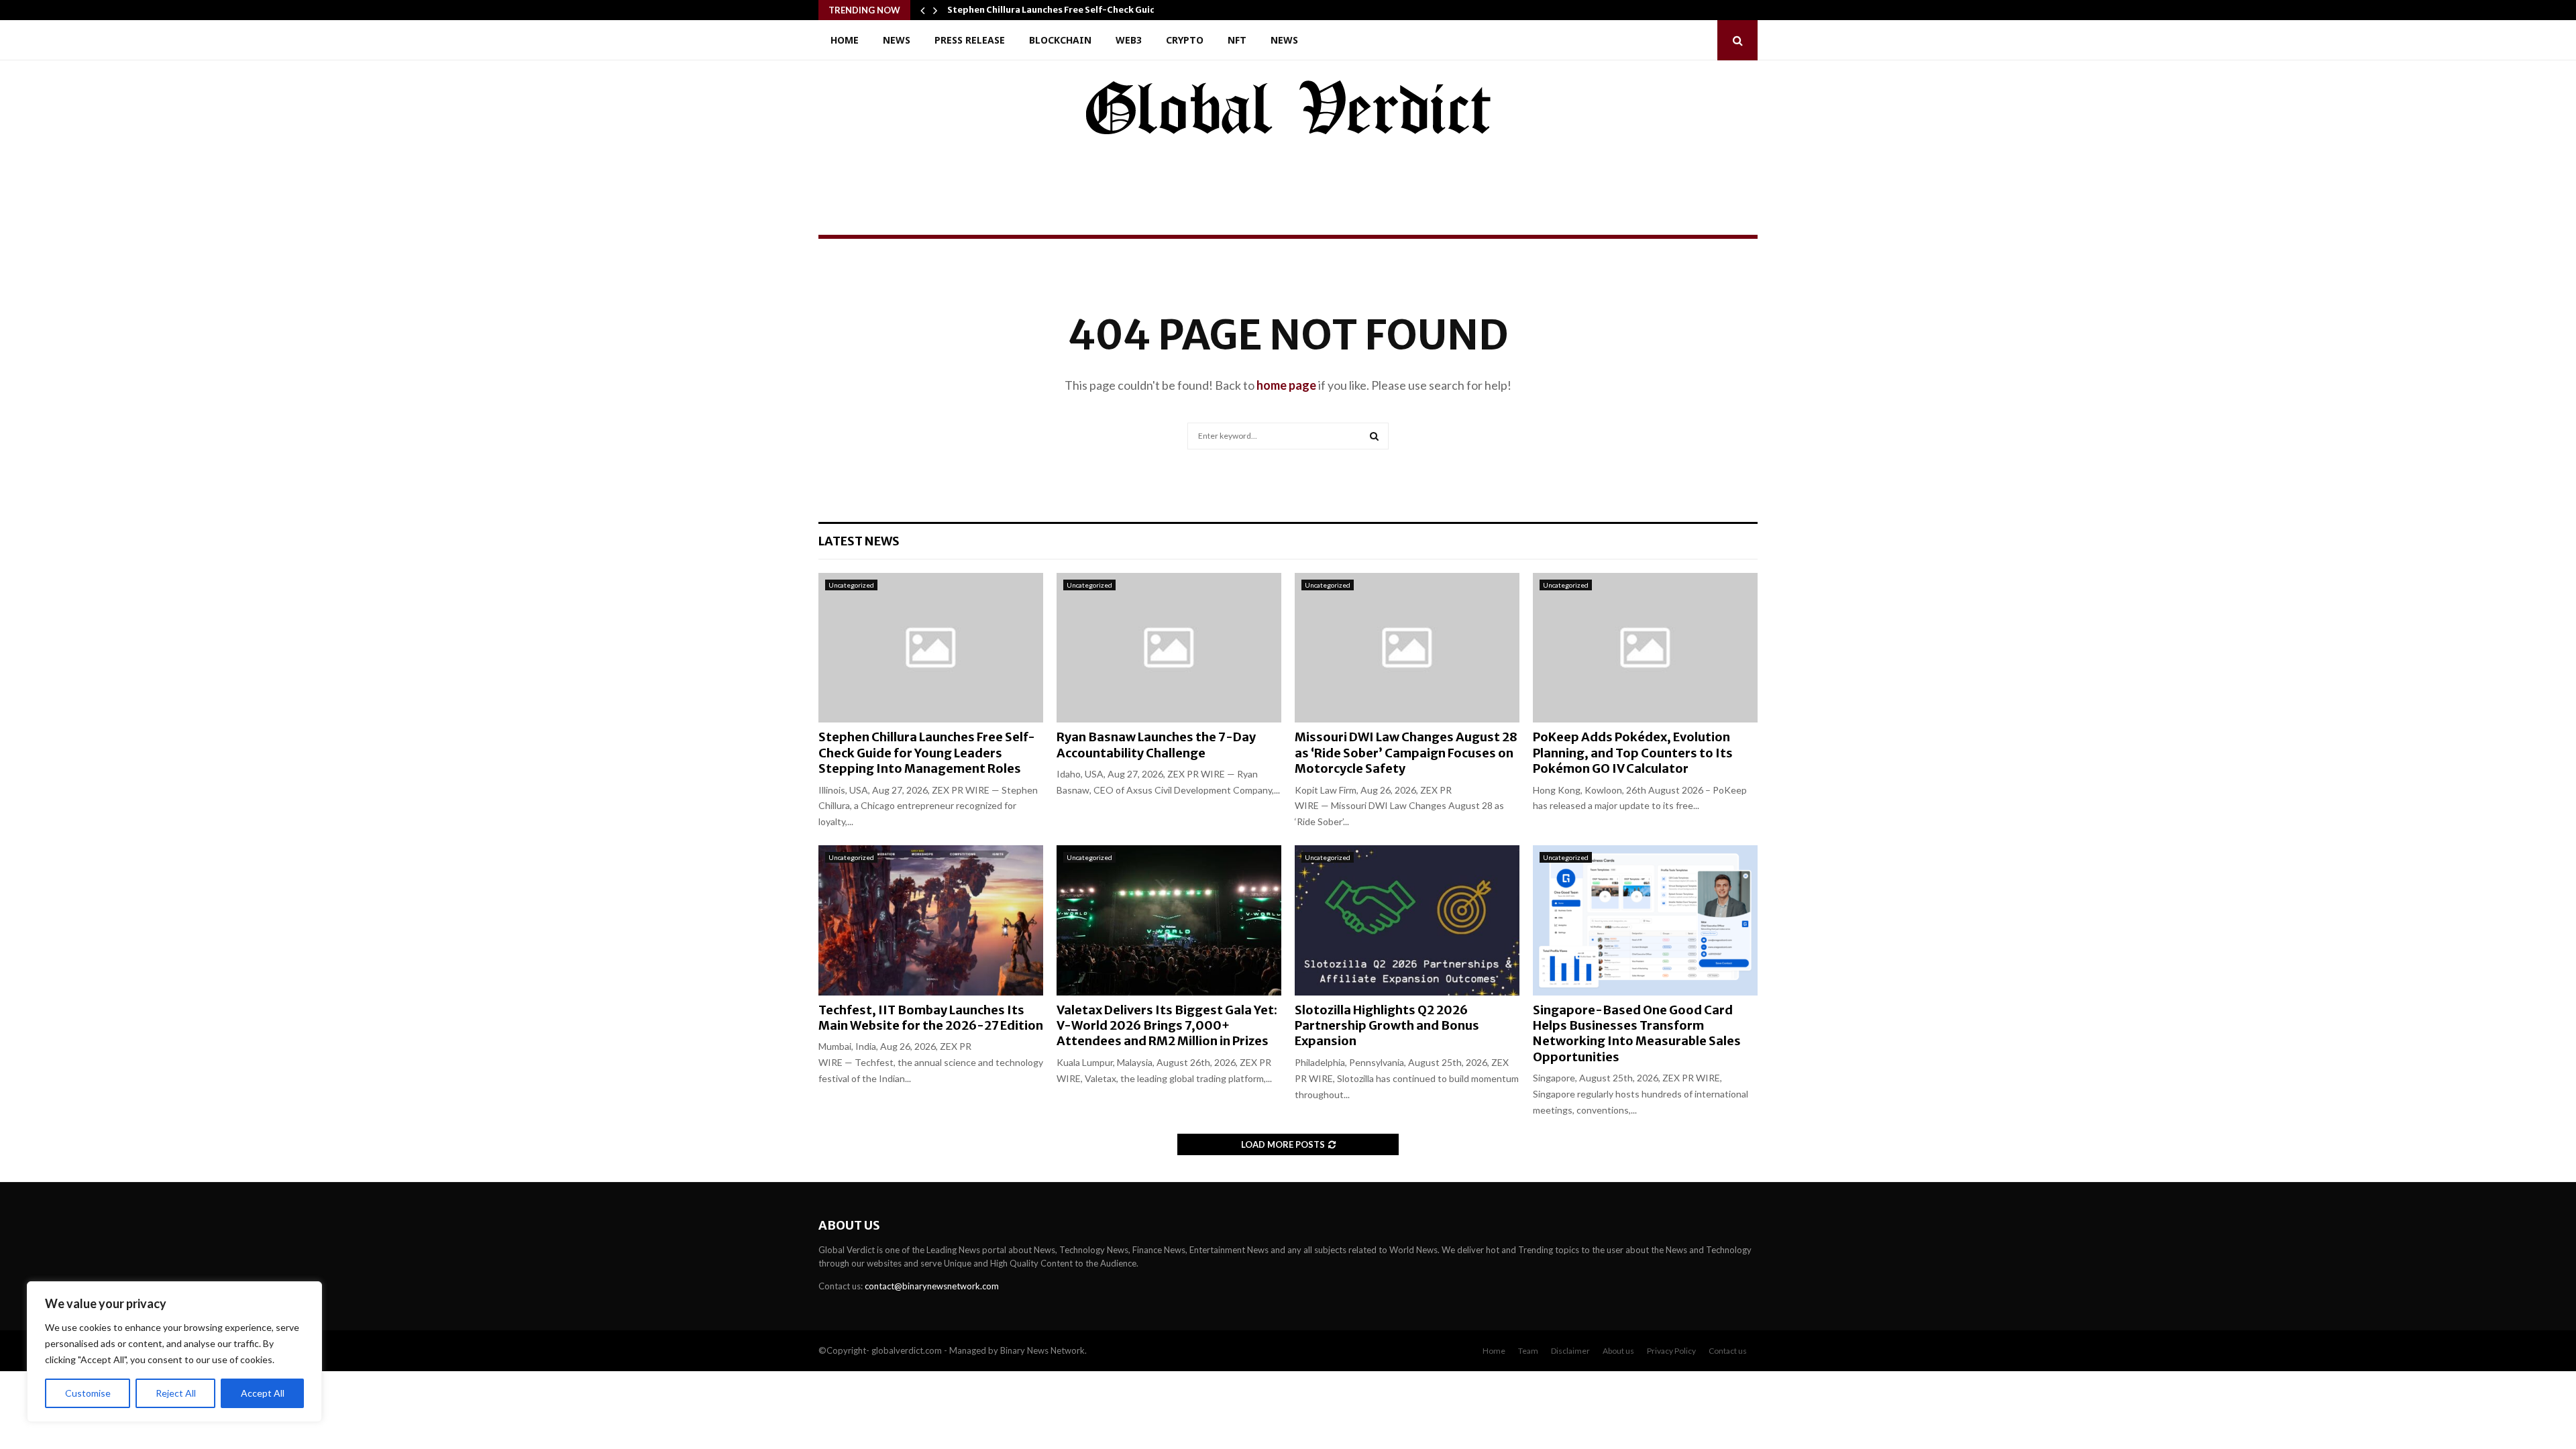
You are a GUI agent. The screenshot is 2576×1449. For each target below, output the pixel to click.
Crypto (1185, 40)
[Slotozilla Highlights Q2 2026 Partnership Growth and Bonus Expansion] (1407, 920)
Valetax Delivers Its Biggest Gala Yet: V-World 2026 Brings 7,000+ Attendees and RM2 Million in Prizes (1167, 1026)
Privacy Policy (1671, 1351)
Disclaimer (1570, 1351)
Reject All (176, 1393)
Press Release (970, 40)
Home (845, 40)
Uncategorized (851, 585)
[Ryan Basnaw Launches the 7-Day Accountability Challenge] (1169, 648)
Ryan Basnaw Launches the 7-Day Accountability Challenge (1156, 745)
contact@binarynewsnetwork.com (932, 1286)
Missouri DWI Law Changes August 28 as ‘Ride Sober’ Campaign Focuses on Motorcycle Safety (1406, 753)
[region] (174, 1352)
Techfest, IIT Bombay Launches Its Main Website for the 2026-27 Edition (931, 1018)
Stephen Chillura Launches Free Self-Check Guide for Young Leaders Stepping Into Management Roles (927, 753)
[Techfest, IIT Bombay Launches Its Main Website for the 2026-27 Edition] (931, 920)
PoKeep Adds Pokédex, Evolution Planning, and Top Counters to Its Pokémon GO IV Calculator (1633, 753)
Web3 (1129, 40)
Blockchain (1060, 40)
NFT (1237, 40)
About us (1618, 1351)
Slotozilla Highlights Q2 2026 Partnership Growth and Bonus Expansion (1387, 1026)
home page (1286, 385)
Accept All (263, 1393)
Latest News (859, 541)
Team (1528, 1351)
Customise (88, 1393)
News (897, 40)
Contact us (1728, 1351)
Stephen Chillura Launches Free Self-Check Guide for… (1066, 10)
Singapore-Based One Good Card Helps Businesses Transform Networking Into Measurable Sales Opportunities (1637, 1033)
